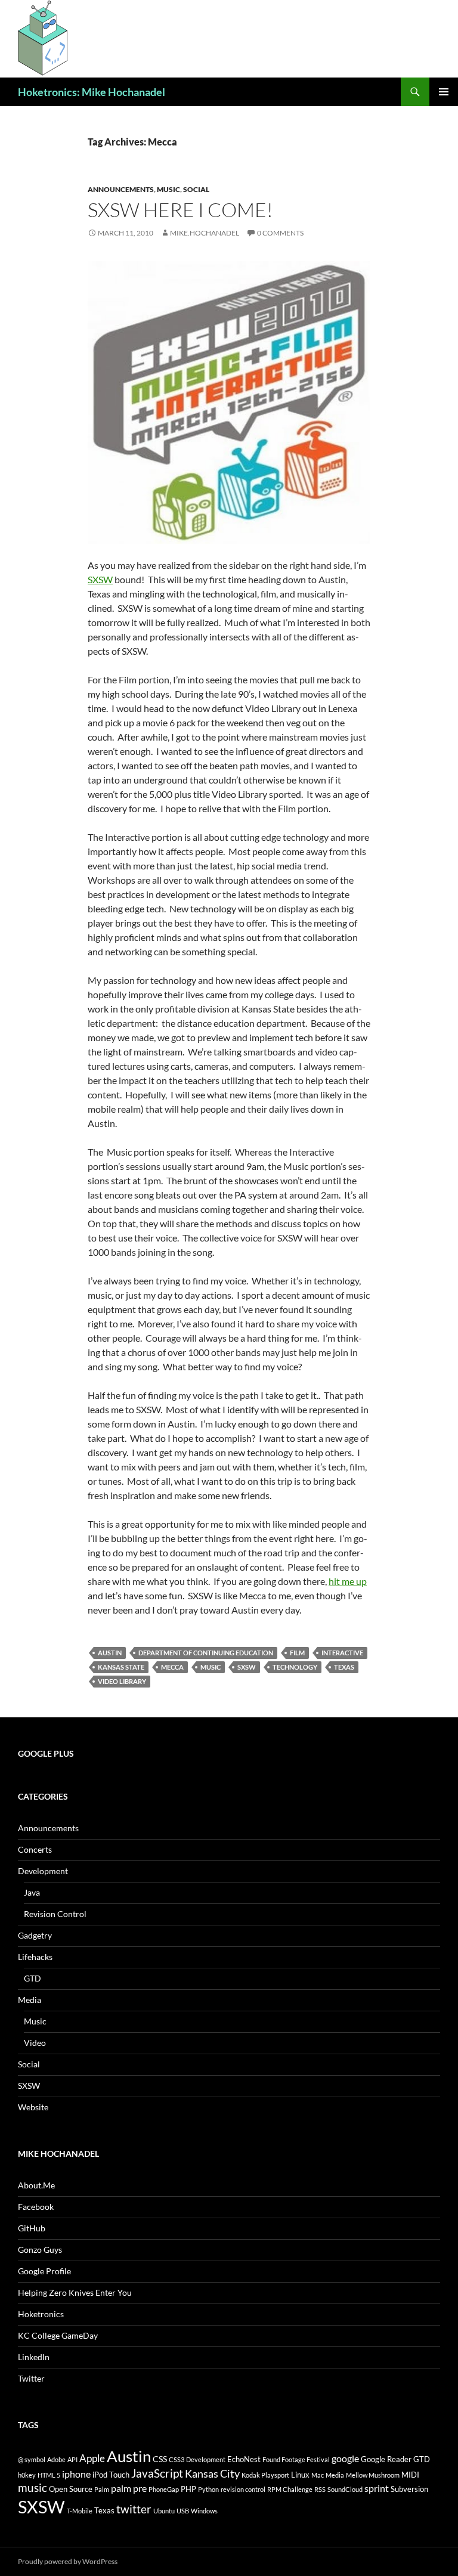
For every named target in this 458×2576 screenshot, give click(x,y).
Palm (102, 2489)
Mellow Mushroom (373, 2475)
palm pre (129, 2488)
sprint (377, 2488)
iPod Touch (111, 2475)
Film (297, 1653)
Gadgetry (35, 1935)
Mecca (172, 1667)
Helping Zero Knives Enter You (75, 2292)
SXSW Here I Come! (180, 210)
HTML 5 (49, 2475)
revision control (243, 2489)
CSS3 (177, 2459)
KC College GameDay (58, 2335)
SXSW (100, 579)
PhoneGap (164, 2489)
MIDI (410, 2475)
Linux (300, 2475)
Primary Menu (444, 92)
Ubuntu (164, 2511)
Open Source (71, 2489)
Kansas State (121, 1667)
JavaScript (157, 2473)
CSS (160, 2459)
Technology (295, 1667)
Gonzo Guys (40, 2250)
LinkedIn (34, 2357)
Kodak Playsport (265, 2475)
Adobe (56, 2459)
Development (43, 1871)
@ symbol (32, 2459)
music (211, 1667)
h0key (27, 2475)
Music (168, 189)
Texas (344, 1667)
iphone (76, 2474)
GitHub (32, 2228)
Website (33, 2107)
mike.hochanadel (205, 233)
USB (183, 2511)
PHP (188, 2489)
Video (35, 2043)
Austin (110, 1653)
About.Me (36, 2185)
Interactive (342, 1653)
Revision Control (55, 1914)
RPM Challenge (290, 2489)
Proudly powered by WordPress (68, 2561)
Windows (204, 2511)
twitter (134, 2509)
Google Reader (386, 2459)
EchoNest (244, 2459)
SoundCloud (345, 2489)
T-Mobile (80, 2511)
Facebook (36, 2207)
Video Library (122, 1681)
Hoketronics (41, 2314)
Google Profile (44, 2271)
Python (208, 2489)
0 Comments (280, 233)
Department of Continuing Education (206, 1653)
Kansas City (212, 2473)
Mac (318, 2475)
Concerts (35, 1849)
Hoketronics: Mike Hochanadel (92, 92)
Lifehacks (35, 1957)
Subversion (409, 2489)
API (72, 2459)
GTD (33, 1978)
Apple (92, 2458)
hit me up (348, 1581)
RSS (320, 2489)
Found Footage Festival (296, 2459)
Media (30, 2000)
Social (196, 189)
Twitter (31, 2378)
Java (32, 1892)
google (345, 2458)
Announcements (121, 189)
